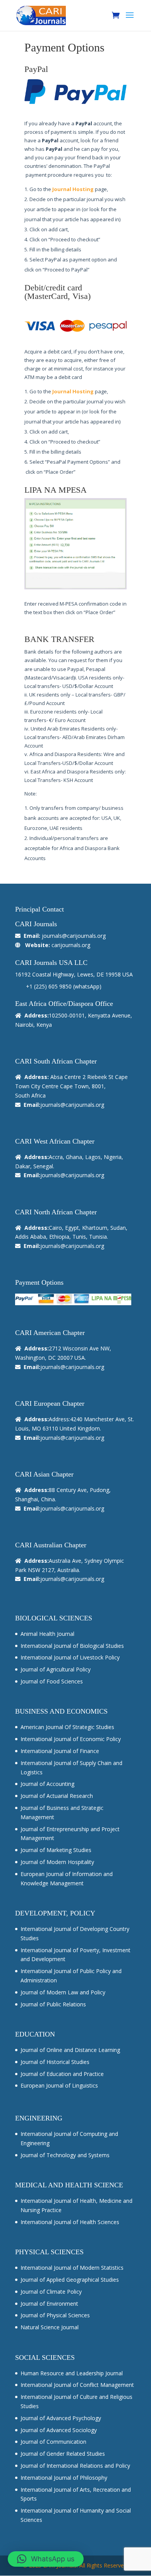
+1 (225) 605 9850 (49, 986)
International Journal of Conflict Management (77, 2385)
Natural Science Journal (50, 2327)
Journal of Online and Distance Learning (70, 2050)
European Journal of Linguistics (59, 2085)
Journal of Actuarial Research (57, 1796)
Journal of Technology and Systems (65, 2155)
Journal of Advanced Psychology (61, 2418)
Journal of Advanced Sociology (59, 2430)
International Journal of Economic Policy (71, 1739)
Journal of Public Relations (53, 2004)
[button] (46, 2559)
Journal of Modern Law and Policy (63, 1992)
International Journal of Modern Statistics (72, 2268)
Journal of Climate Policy (51, 2292)
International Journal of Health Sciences (70, 2222)
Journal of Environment (49, 2304)
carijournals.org (71, 945)
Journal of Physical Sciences (55, 2315)
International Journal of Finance (60, 1751)
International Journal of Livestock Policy (70, 1657)
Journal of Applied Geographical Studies (70, 2280)
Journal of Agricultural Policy (56, 1669)
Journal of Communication (53, 2442)
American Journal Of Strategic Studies (67, 1727)
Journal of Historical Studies (55, 2062)
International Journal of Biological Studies (72, 1646)
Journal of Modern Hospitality (57, 1862)
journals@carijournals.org (74, 936)
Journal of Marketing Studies (56, 1850)
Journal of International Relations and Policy (75, 2466)
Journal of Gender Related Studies (63, 2454)
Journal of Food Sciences (52, 1681)
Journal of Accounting (47, 1784)
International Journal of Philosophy (64, 2478)
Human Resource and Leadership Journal (72, 2373)
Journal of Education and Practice (62, 2074)
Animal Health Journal (47, 1634)
